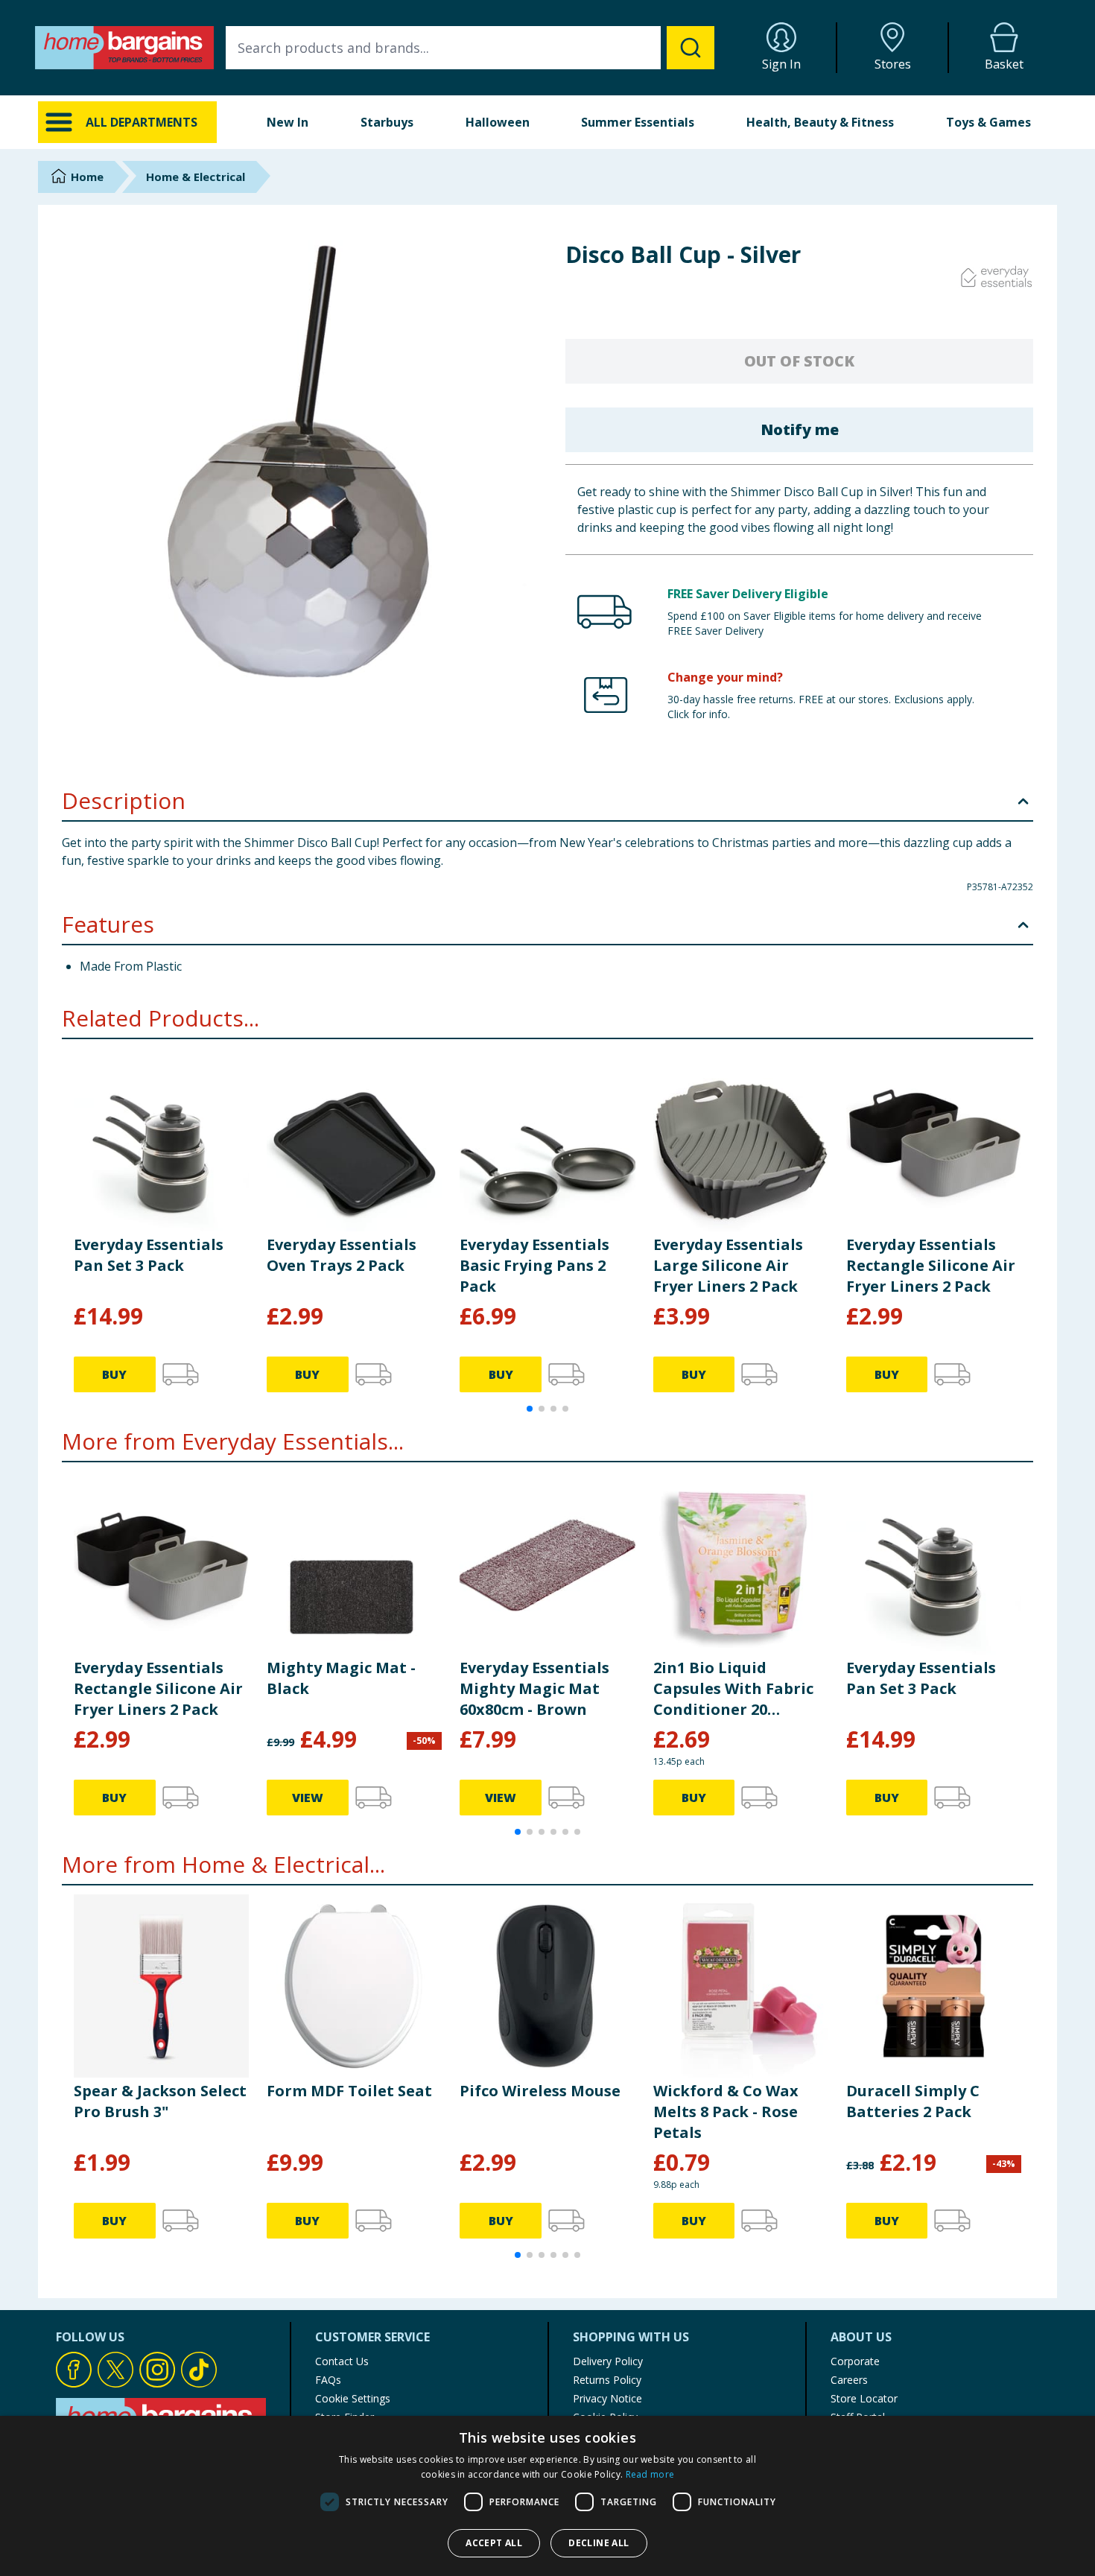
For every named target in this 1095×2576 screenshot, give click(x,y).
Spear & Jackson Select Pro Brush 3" (160, 2101)
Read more (650, 2474)
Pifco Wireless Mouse (540, 2091)
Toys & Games (988, 122)
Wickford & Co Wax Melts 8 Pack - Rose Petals (726, 2112)
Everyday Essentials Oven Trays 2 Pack (342, 1255)
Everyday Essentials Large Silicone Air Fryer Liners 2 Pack (728, 1265)
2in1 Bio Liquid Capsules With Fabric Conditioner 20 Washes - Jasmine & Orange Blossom (733, 1689)
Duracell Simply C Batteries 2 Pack (913, 2101)
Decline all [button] (599, 2543)
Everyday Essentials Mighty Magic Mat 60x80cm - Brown (534, 1688)
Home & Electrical (196, 177)
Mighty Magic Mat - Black (341, 1678)
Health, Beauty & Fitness (820, 122)
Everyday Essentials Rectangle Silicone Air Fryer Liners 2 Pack (931, 1265)
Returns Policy (607, 2380)
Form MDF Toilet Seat (349, 2091)
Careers (849, 2380)
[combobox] (470, 48)
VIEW (308, 1798)
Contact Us (342, 2361)
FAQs (328, 2380)
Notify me (800, 429)
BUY (114, 1374)
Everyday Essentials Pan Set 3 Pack (149, 1255)
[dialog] (547, 2496)
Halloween (498, 122)
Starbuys (387, 122)
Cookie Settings (353, 2398)
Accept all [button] (494, 2543)
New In (288, 122)
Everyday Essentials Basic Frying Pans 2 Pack (534, 1265)
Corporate (855, 2361)
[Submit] (691, 48)
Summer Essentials (638, 122)
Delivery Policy (608, 2361)
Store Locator (864, 2398)
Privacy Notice (607, 2398)
